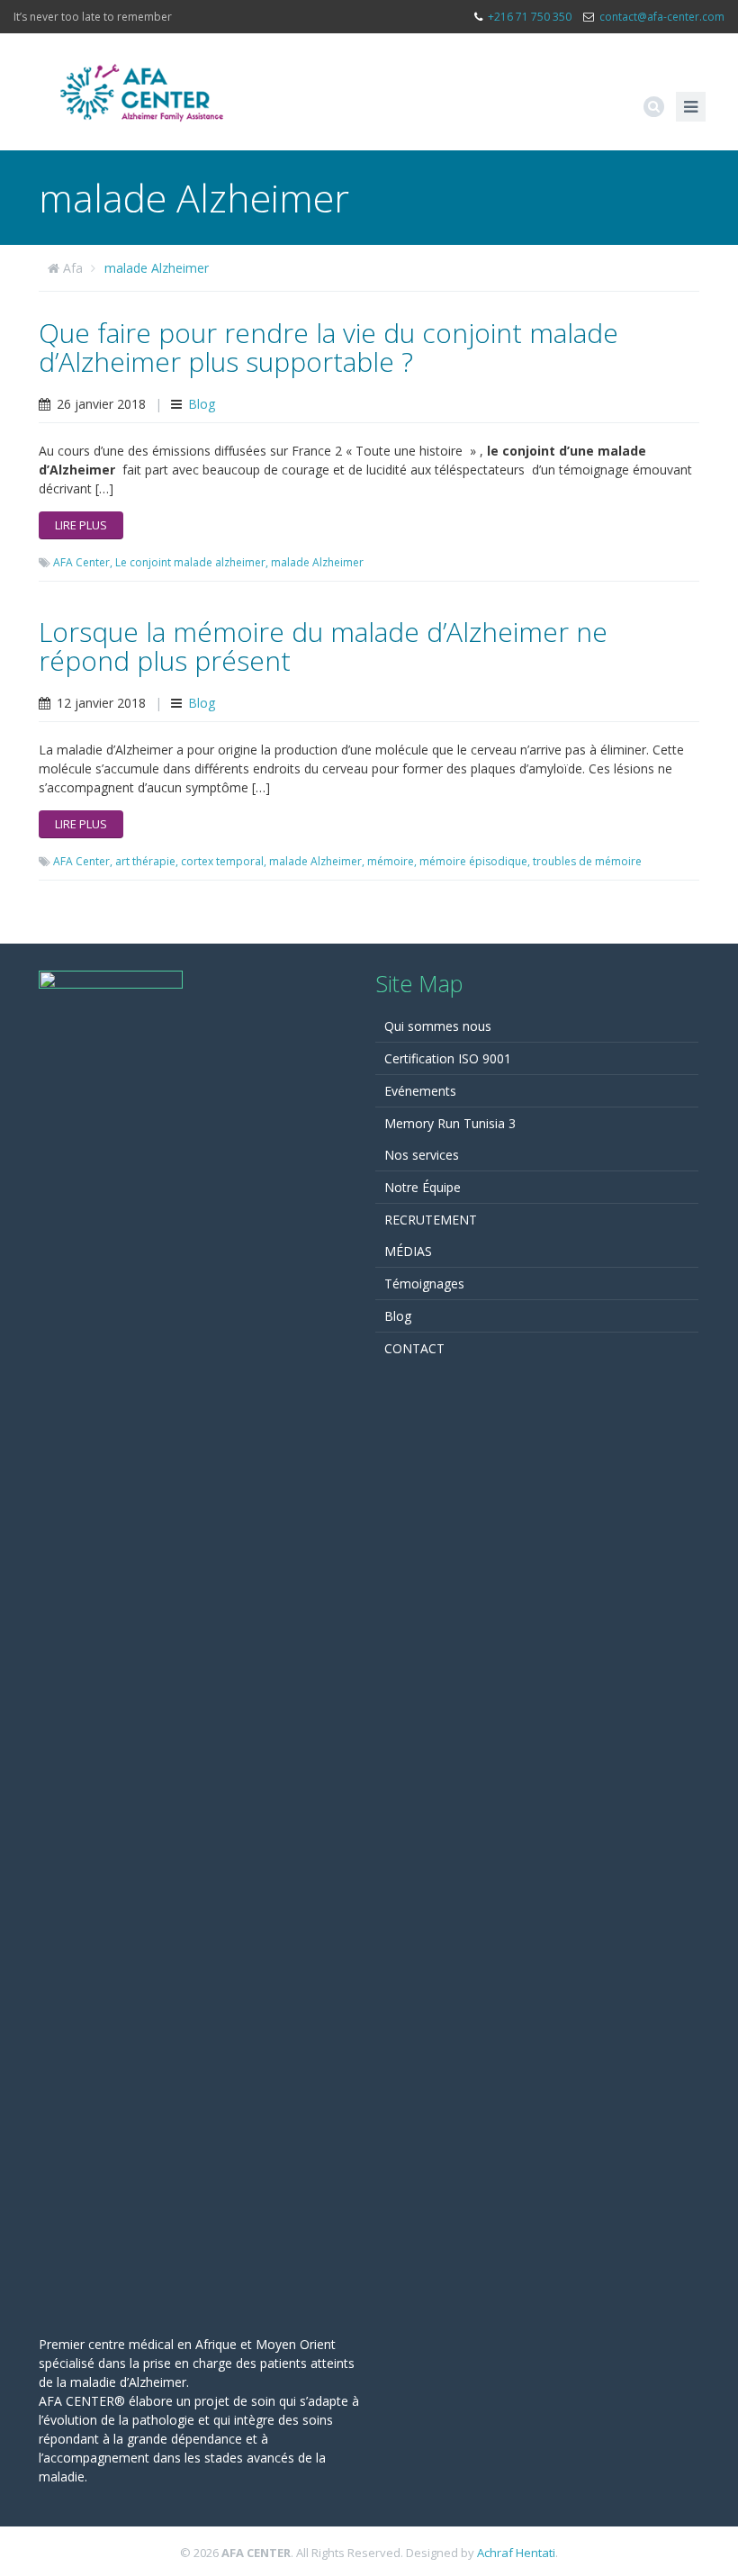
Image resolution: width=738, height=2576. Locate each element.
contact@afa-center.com (662, 17)
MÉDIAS (408, 1251)
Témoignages (424, 1283)
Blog (202, 404)
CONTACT (414, 1348)
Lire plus (81, 525)
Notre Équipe (423, 1187)
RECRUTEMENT (431, 1220)
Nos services (422, 1155)
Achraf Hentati (516, 2553)
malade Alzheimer (157, 268)
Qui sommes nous (438, 1026)
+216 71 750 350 (530, 17)
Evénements (420, 1091)
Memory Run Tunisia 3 (450, 1123)
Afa (73, 268)
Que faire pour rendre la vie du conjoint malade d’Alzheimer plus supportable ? (328, 347)
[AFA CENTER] (142, 92)
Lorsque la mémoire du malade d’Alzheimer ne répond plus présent (323, 646)
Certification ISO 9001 (448, 1058)
